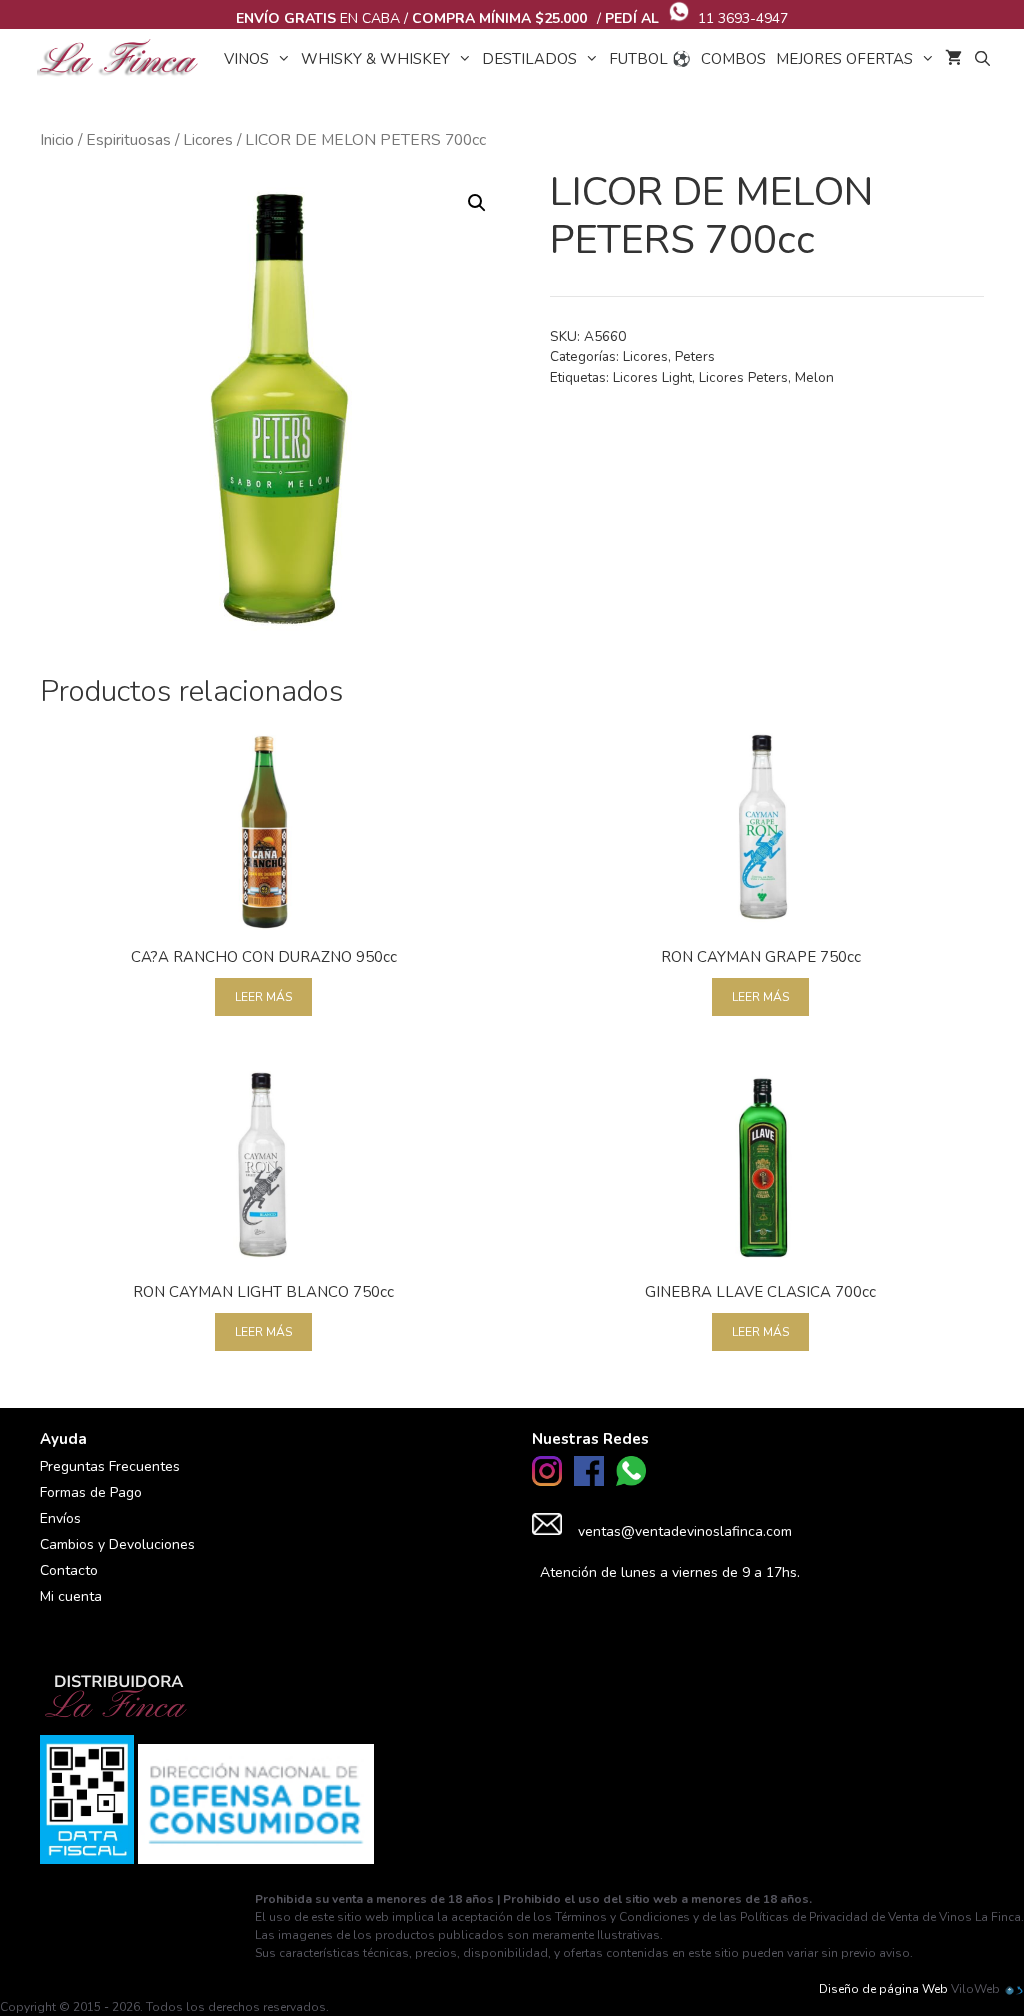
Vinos (246, 59)
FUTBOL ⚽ (650, 59)
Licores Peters (743, 377)
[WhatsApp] (631, 1481)
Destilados (529, 59)
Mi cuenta (71, 1596)
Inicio (57, 140)
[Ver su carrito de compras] (953, 59)
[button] (477, 203)
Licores (208, 140)
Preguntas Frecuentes (110, 1466)
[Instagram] (547, 1481)
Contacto (69, 1570)
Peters (695, 356)
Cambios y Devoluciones (117, 1544)
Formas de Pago (91, 1492)
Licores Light (652, 377)
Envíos (60, 1518)
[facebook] (589, 1481)
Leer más (263, 997)
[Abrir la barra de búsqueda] (981, 59)
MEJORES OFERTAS (844, 59)
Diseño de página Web (883, 1989)
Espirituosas (128, 140)
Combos (733, 59)
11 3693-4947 (743, 18)
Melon (814, 377)
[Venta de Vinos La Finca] (123, 59)
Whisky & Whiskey (375, 59)
